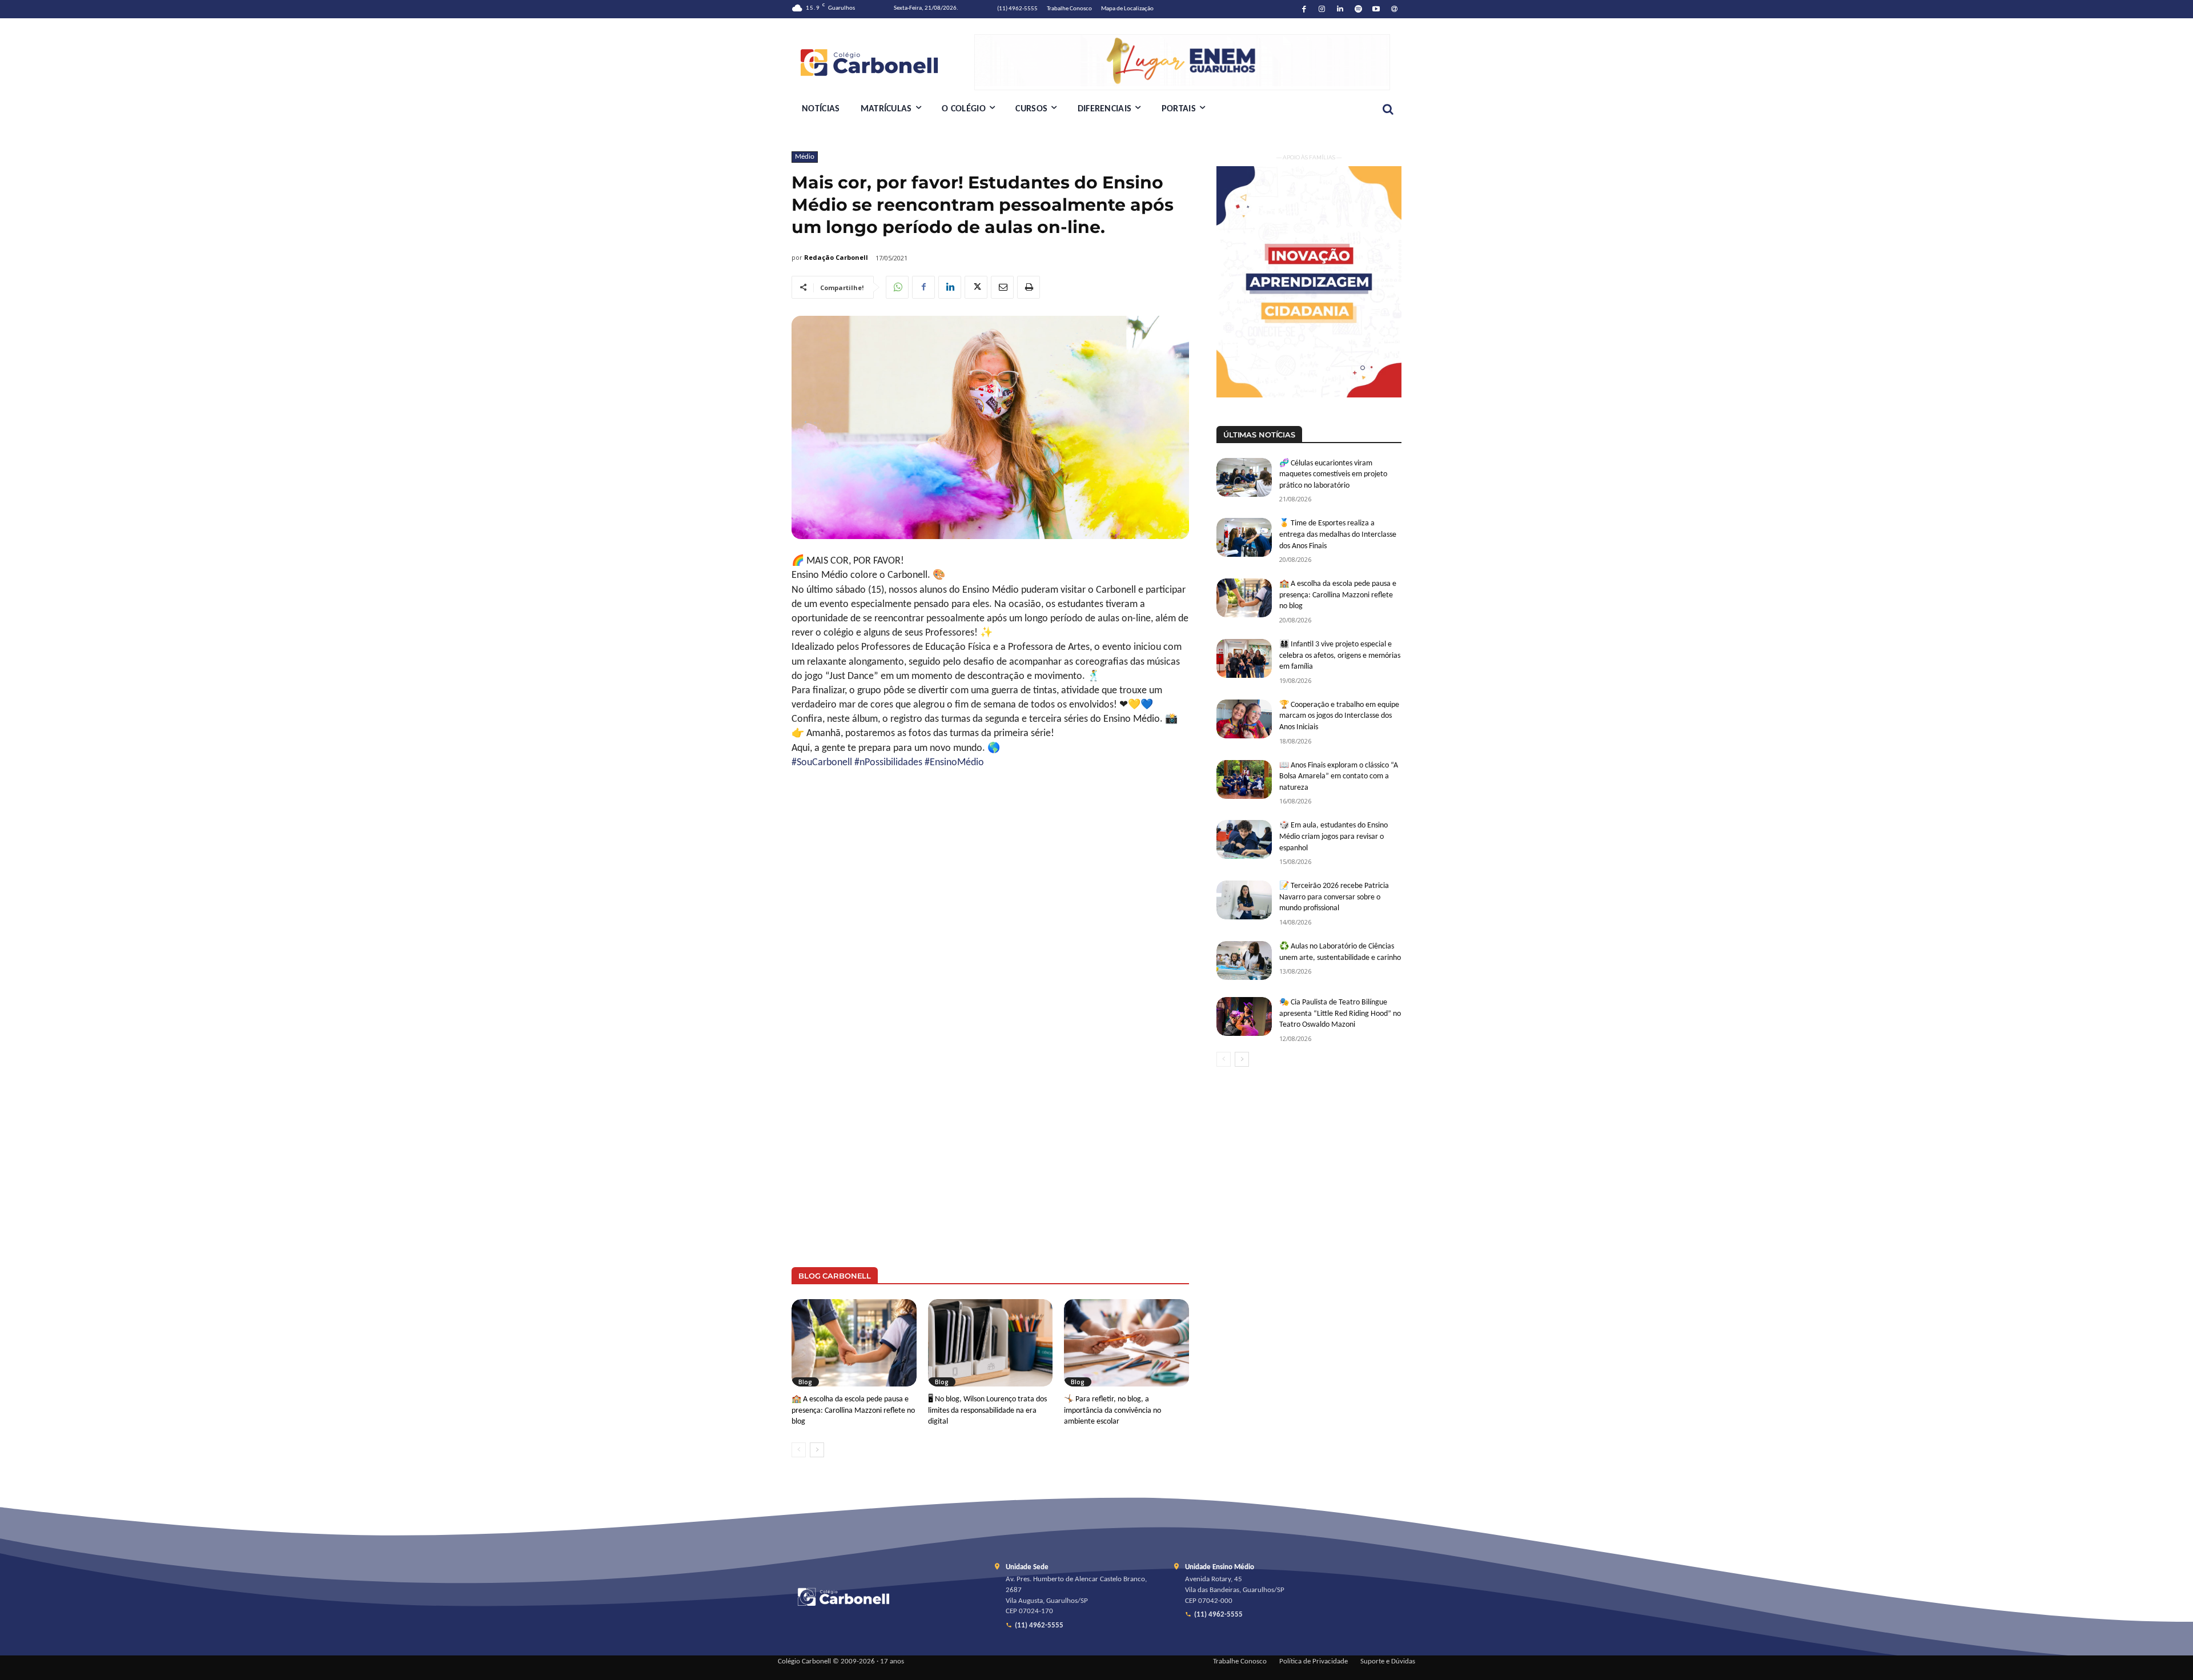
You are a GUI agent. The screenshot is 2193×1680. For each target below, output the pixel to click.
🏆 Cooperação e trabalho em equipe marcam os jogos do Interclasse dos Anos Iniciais (1339, 716)
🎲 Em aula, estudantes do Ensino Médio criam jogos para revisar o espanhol (1334, 837)
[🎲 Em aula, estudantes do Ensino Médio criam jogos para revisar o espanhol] (1244, 839)
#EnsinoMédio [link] (954, 763)
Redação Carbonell (836, 257)
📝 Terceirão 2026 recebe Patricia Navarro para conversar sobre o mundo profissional (1334, 897)
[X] (976, 287)
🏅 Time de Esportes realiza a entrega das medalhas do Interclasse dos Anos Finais (1338, 534)
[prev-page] (799, 1450)
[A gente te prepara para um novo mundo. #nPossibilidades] (883, 62)
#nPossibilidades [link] (888, 763)
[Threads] (1394, 9)
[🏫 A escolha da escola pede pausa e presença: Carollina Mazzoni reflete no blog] (854, 1343)
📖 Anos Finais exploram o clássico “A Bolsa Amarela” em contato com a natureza (1339, 777)
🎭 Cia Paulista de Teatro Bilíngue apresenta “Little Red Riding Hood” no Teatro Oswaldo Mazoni (1340, 1014)
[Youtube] (1377, 9)
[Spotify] (1358, 9)
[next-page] (817, 1450)
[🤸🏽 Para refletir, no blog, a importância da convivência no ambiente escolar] (1126, 1343)
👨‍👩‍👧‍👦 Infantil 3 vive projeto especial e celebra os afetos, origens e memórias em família (1340, 656)
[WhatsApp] (897, 287)
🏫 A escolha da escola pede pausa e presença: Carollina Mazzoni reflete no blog (853, 1410)
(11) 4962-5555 (1039, 1626)
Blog (805, 1382)
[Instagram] (1322, 9)
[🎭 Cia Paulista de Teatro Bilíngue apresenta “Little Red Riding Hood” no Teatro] (1244, 1016)
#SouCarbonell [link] (822, 763)
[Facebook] (1304, 9)
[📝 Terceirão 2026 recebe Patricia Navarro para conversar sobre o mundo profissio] (1244, 900)
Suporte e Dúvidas (1388, 1662)
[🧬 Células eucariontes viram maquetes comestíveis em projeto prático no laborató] (1244, 477)
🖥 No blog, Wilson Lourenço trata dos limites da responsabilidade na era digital (987, 1410)
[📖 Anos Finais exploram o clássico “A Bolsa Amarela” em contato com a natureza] (1244, 779)
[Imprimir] (1029, 287)
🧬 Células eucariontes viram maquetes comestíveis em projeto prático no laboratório (1333, 475)
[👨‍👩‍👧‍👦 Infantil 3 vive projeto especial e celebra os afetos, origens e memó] (1244, 658)
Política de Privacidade (1314, 1662)
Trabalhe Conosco (1240, 1662)
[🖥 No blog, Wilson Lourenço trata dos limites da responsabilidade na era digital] (991, 1343)
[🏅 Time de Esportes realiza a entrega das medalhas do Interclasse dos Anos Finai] (1244, 537)
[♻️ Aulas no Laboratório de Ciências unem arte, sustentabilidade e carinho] (1244, 960)
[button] (1388, 109)
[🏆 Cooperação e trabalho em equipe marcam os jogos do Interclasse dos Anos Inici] (1244, 719)
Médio (805, 157)
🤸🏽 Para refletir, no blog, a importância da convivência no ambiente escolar (1112, 1410)
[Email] (1002, 287)
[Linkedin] (1340, 9)
